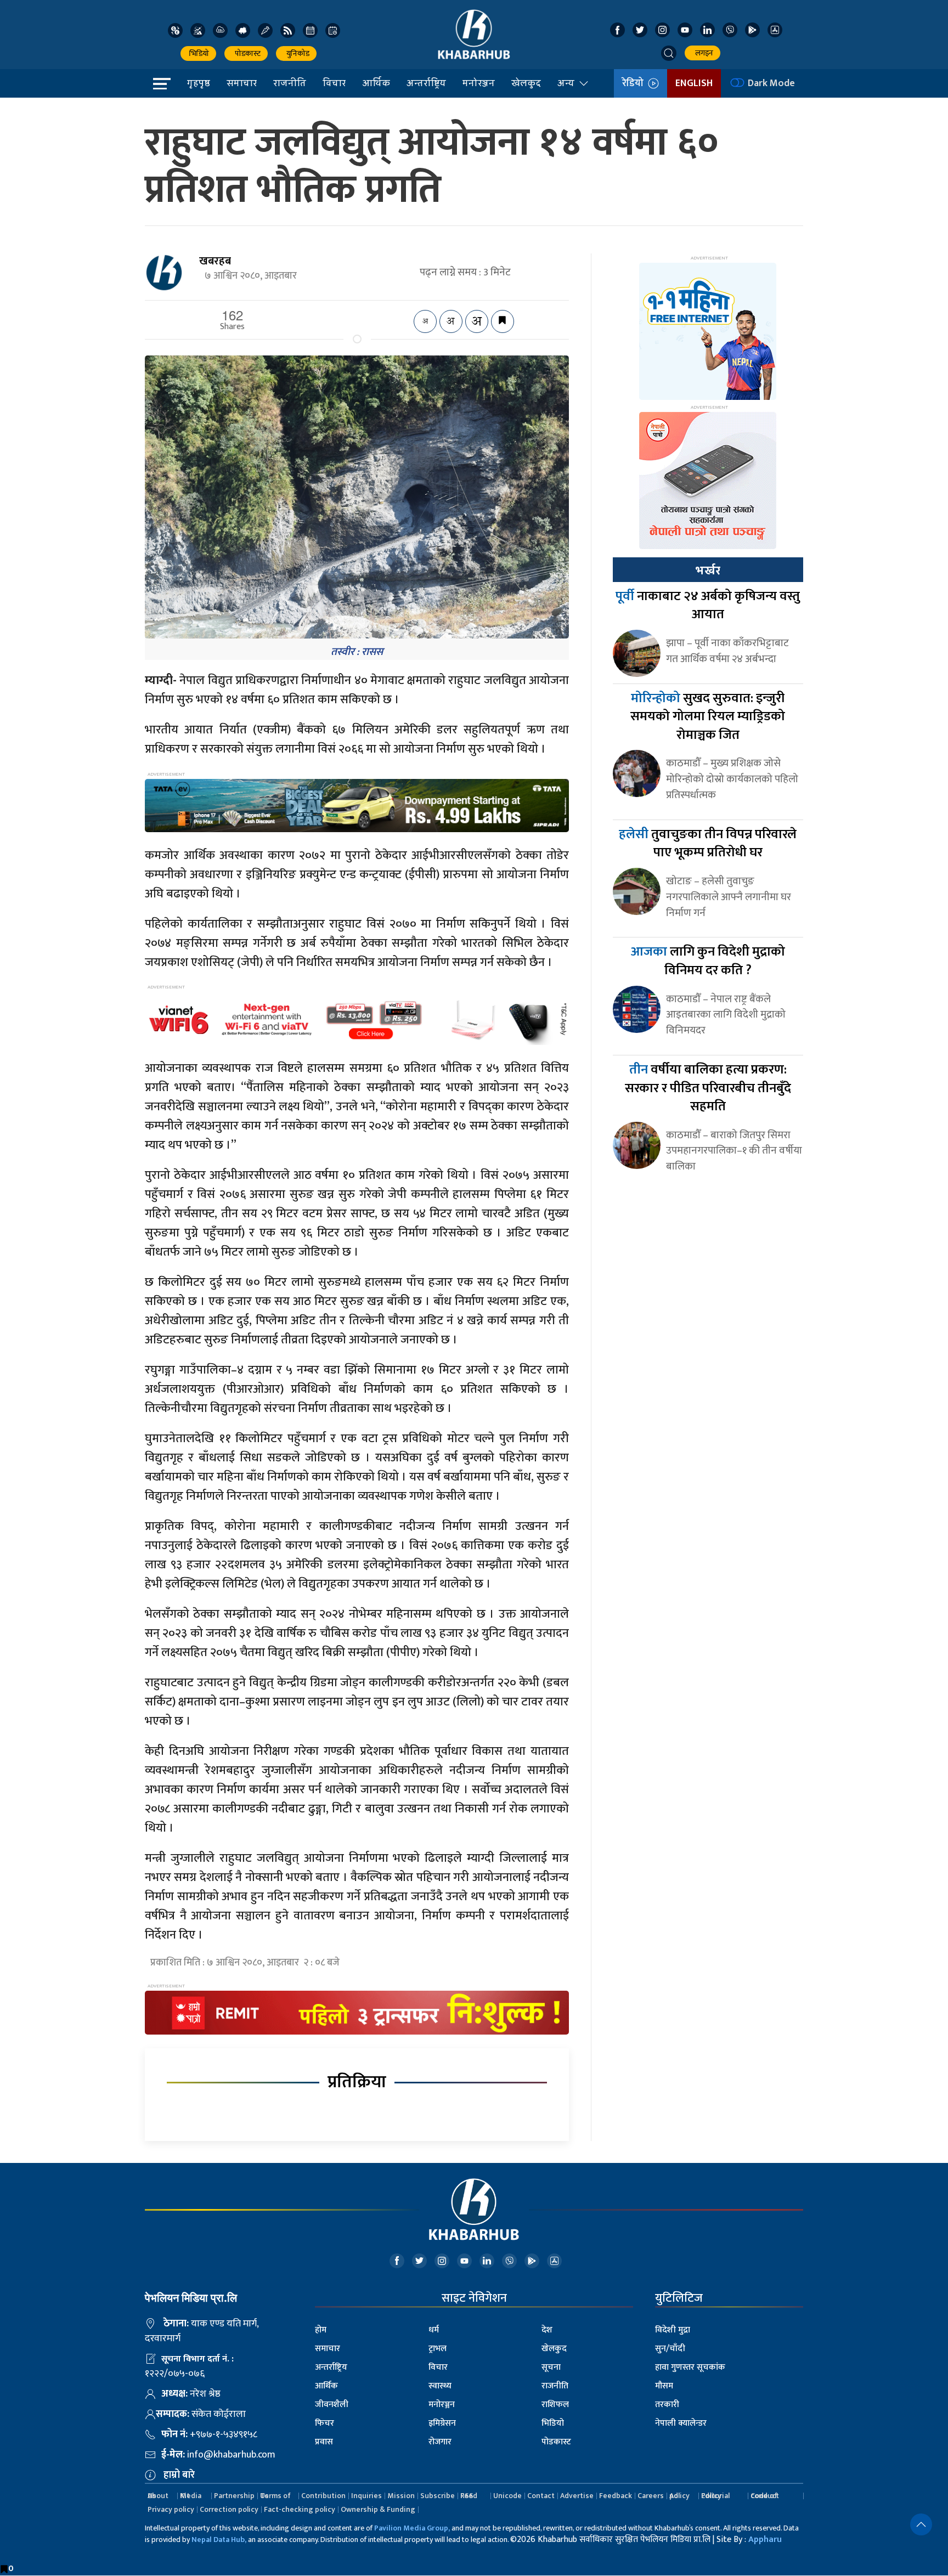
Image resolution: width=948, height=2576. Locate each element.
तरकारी (667, 2405)
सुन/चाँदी (670, 2349)
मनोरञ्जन (479, 83)
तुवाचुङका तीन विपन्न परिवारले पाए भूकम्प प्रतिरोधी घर (708, 844)
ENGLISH (694, 83)
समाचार (242, 83)
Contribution (323, 2496)
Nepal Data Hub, (219, 2540)
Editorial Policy (715, 2496)
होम (321, 2330)
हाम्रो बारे (179, 2475)
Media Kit (191, 2496)
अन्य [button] (566, 83)
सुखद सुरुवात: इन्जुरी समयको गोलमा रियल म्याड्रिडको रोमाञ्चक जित (708, 717)
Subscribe (438, 2496)
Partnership (234, 2496)
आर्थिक (376, 83)
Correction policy (229, 2509)
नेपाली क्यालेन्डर (681, 2423)
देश (547, 2330)
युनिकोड (296, 53)
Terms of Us (275, 2496)
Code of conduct (765, 2496)
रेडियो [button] (635, 83)
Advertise (577, 2496)
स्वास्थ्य (440, 2386)
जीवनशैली (332, 2405)
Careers (651, 2496)
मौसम (664, 2386)
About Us (158, 2496)
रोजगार (440, 2442)
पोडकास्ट (246, 53)
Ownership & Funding (378, 2509)
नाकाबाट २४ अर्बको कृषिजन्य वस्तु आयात (708, 606)
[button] (669, 53)
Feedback (616, 2496)
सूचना (551, 2367)
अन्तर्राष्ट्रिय (426, 83)
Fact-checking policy (300, 2509)
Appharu (765, 2540)
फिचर (325, 2423)
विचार (334, 83)
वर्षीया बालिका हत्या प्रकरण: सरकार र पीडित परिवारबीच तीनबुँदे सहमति (708, 1088)
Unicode (507, 2496)
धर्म (434, 2330)
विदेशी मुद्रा (673, 2330)
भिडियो (198, 53)
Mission (401, 2496)
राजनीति (290, 83)
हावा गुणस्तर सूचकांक (690, 2367)
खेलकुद (526, 83)
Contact (541, 2496)
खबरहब (215, 261)
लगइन (702, 53)
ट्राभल (438, 2349)
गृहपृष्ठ (199, 83)
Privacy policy (171, 2509)
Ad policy (679, 2496)
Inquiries (366, 2496)
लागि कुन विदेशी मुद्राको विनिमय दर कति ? (708, 961)
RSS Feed (469, 2496)
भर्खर (708, 570)
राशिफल (555, 2405)
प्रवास (324, 2442)
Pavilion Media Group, (412, 2528)
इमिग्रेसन (442, 2423)
